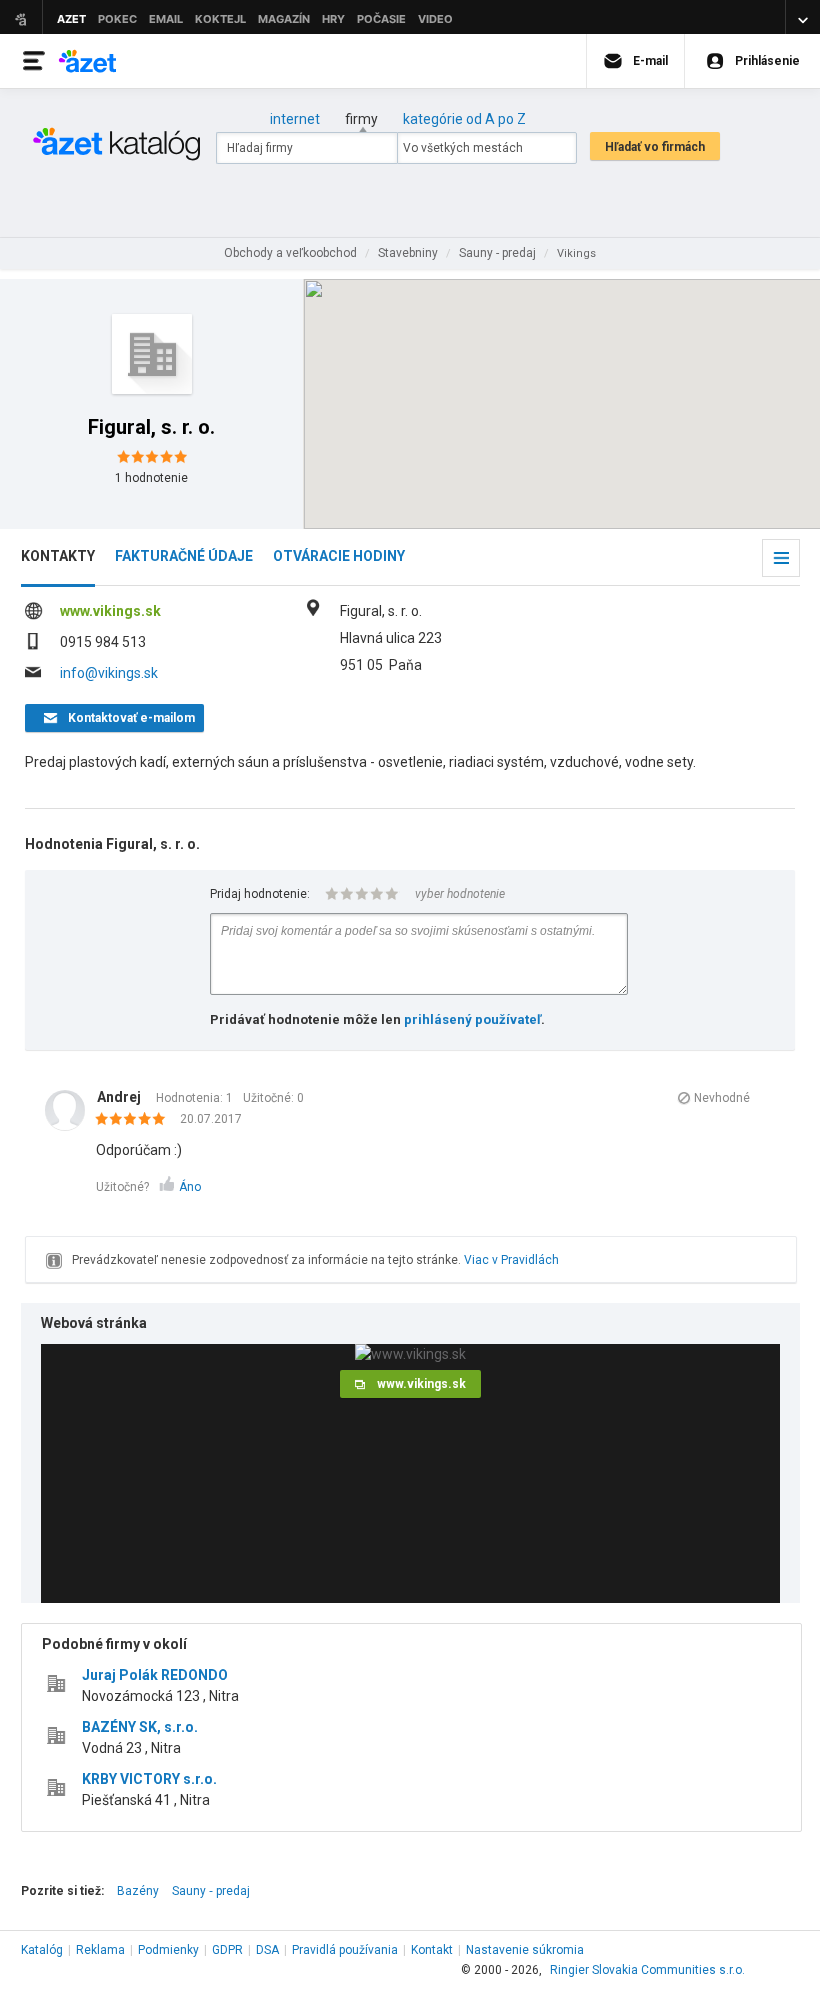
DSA (267, 1950)
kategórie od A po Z (464, 119)
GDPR (227, 1950)
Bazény (138, 1891)
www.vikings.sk (110, 611)
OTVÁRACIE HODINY (339, 556)
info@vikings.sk (109, 673)
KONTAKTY (58, 556)
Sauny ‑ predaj (211, 1891)
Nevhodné (722, 1098)
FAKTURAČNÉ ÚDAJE (184, 556)
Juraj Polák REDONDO (155, 1675)
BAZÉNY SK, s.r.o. (140, 1727)
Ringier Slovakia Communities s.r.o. (647, 1970)
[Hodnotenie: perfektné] (135, 1120)
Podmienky (168, 1950)
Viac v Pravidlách (511, 1260)
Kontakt (432, 1950)
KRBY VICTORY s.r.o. (149, 1779)
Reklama (100, 1950)
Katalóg (42, 1950)
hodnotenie (151, 478)
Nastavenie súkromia (525, 1950)
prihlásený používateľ (472, 1019)
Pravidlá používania (345, 1950)
